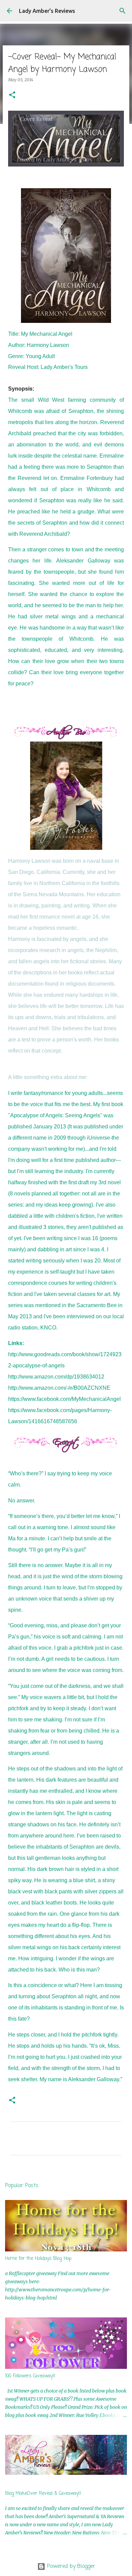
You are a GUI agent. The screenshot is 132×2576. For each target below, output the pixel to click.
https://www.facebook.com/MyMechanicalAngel (64, 1399)
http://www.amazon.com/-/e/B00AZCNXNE (59, 1388)
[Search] (123, 11)
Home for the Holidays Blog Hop (38, 2259)
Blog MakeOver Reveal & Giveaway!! (43, 2494)
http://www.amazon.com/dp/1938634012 (56, 1377)
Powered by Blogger (70, 2567)
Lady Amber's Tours (64, 367)
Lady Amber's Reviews (47, 11)
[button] (12, 95)
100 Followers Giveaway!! (30, 2376)
